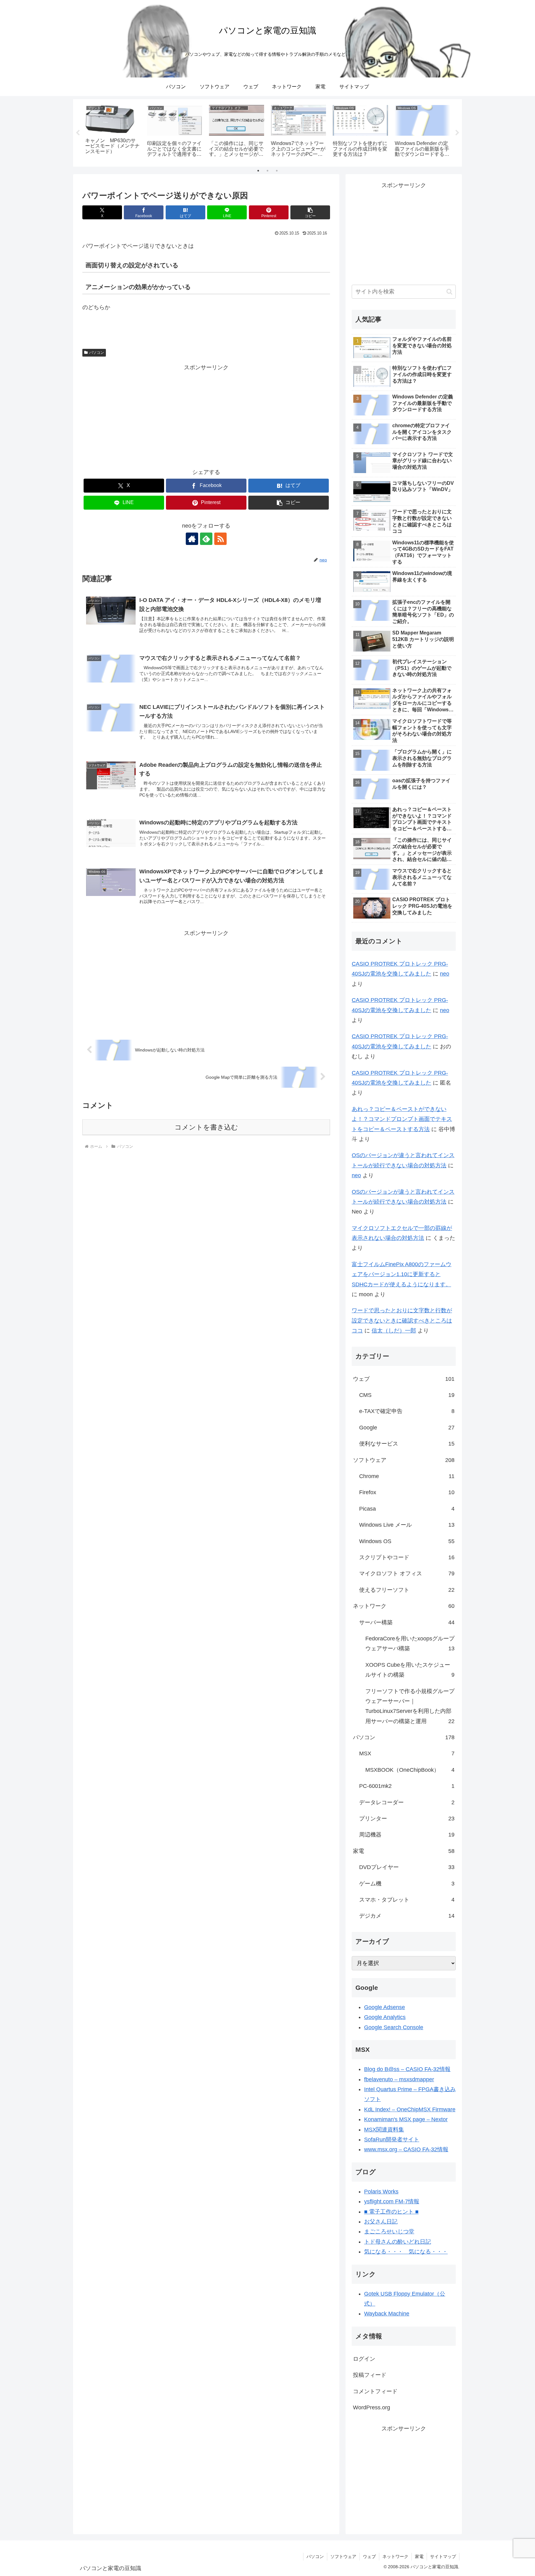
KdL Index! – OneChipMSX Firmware (410, 2109)
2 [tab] (267, 171)
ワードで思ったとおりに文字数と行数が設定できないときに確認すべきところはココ (402, 1321)
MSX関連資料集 (384, 2130)
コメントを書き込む (206, 1127)
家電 (419, 2556)
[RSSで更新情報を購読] (220, 539)
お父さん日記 (381, 2222)
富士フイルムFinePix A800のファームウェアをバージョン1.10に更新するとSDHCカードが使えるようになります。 (402, 1274)
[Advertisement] (206, 416)
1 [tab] (258, 171)
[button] (310, 212)
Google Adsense (385, 2007)
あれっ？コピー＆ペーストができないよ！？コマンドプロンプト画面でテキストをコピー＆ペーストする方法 (402, 1119)
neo (445, 974)
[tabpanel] (113, 132)
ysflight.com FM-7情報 (392, 2201)
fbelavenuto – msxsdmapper (399, 2079)
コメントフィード (375, 2391)
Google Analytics (385, 2017)
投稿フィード (370, 2375)
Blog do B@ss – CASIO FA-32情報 (407, 2069)
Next (457, 133)
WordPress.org (372, 2407)
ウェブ (369, 2556)
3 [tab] (277, 171)
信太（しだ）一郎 (394, 1331)
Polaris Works (381, 2192)
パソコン (97, 353)
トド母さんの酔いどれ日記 (398, 2242)
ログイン (364, 2359)
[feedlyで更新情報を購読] (206, 539)
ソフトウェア (343, 2556)
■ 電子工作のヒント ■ (391, 2212)
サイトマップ (443, 2556)
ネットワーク (395, 2556)
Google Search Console (394, 2027)
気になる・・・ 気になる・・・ (406, 2252)
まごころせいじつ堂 (389, 2232)
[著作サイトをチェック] (192, 539)
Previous (78, 133)
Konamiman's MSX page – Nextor (406, 2119)
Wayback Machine (387, 2314)
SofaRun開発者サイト (392, 2139)
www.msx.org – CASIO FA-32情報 (406, 2149)
